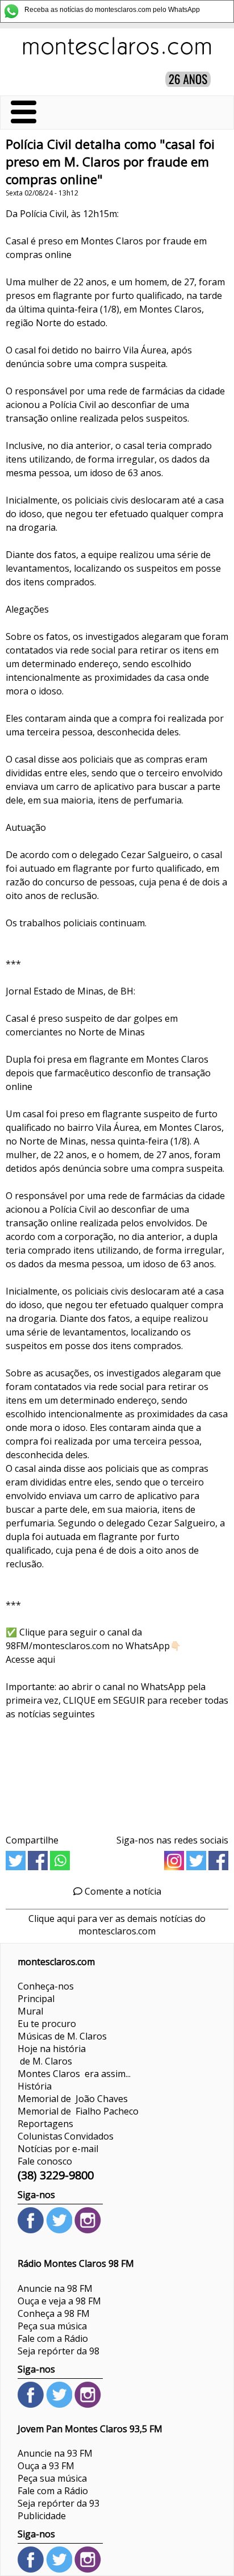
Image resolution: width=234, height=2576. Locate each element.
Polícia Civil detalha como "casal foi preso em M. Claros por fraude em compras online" (110, 162)
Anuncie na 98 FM (55, 2288)
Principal (36, 1999)
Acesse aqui (30, 1659)
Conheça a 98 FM (54, 2313)
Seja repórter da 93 (58, 2503)
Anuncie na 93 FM (55, 2453)
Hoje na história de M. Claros (52, 2055)
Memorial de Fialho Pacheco (78, 2111)
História (35, 2086)
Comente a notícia (122, 1891)
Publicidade (42, 2516)
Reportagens (45, 2124)
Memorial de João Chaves (73, 2099)
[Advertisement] (117, 1773)
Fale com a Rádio (53, 2338)
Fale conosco (45, 2161)
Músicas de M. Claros (62, 2036)
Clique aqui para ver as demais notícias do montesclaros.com (117, 1925)
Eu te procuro (47, 2024)
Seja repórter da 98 (58, 2351)
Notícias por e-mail (58, 2149)
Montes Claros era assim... (74, 2074)
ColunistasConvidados (66, 2136)
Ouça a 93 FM (46, 2466)
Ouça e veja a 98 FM (59, 2301)
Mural (30, 2011)
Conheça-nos (46, 1986)
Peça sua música (52, 2326)
